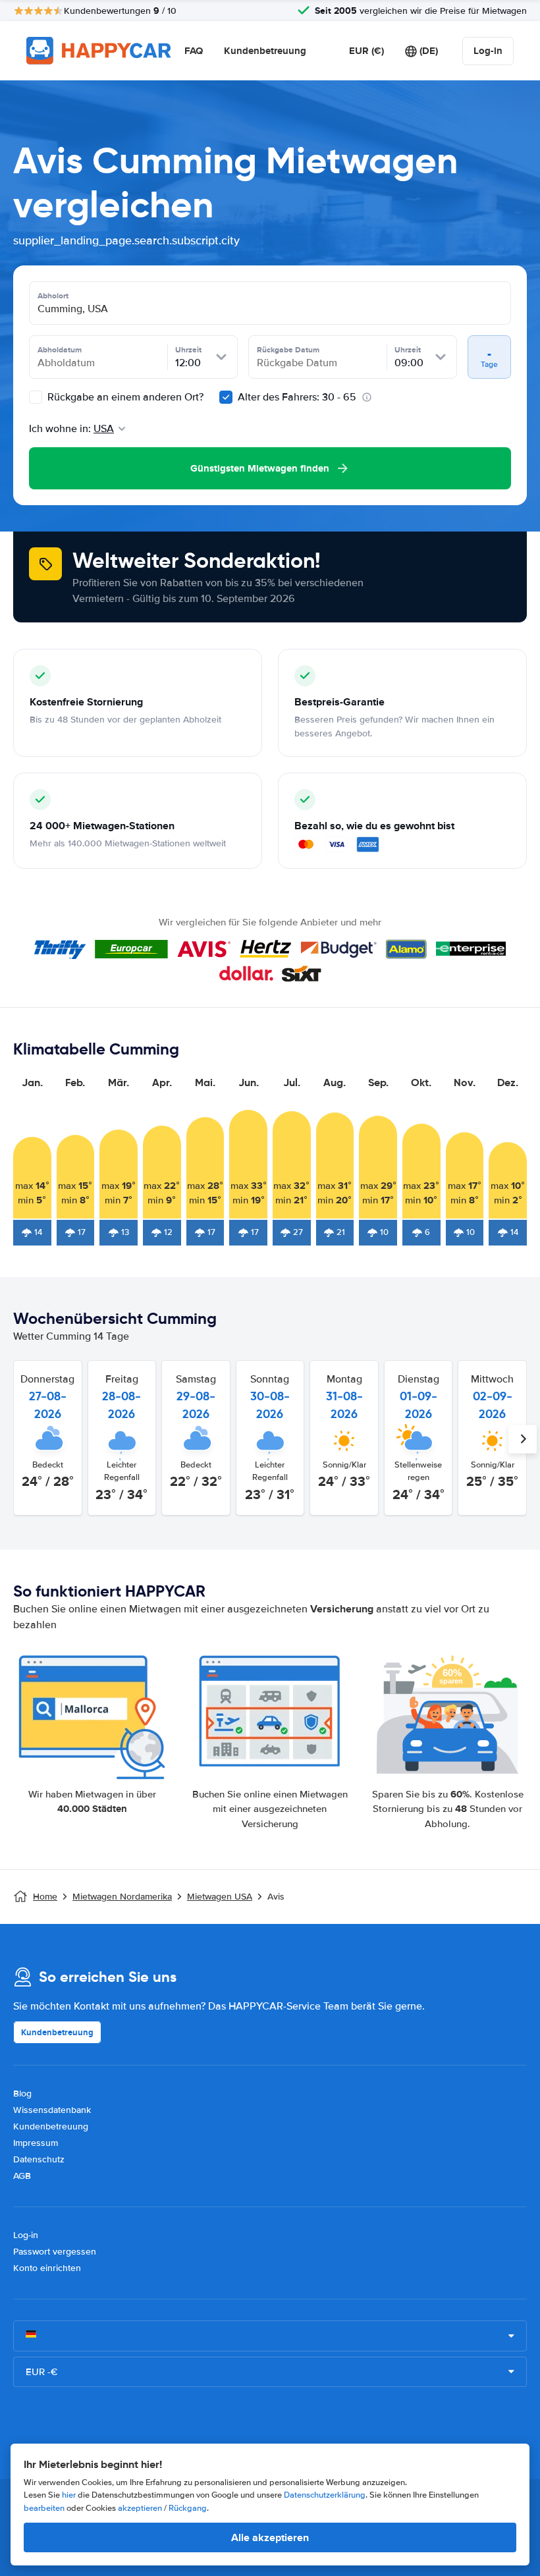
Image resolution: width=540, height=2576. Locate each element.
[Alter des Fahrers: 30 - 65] (226, 397)
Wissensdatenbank (52, 2110)
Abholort (53, 296)
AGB (22, 2176)
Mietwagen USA (220, 1897)
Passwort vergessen (55, 2252)
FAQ (194, 51)
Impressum (36, 2143)
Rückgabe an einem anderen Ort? (124, 397)
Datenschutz (39, 2159)
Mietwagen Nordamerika (122, 1897)
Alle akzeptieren (270, 2537)
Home (45, 1897)
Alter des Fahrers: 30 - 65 (297, 397)
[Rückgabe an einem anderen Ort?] (36, 397)
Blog (22, 2094)
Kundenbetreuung (265, 51)
